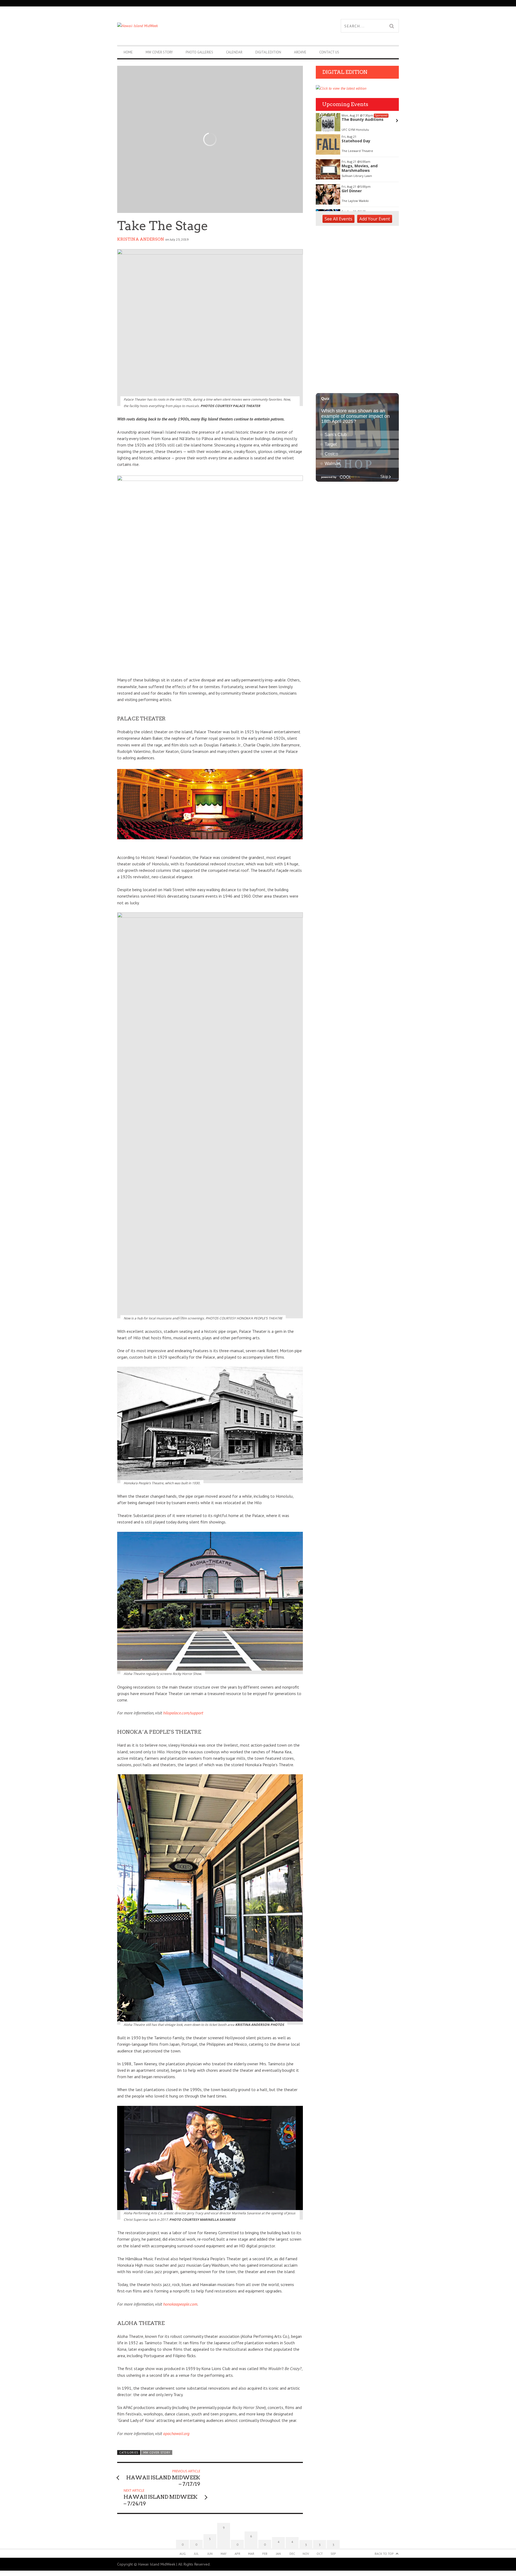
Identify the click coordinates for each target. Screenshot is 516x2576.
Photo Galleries (199, 52)
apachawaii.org (176, 2433)
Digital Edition (268, 52)
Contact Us (329, 52)
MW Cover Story (159, 52)
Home (128, 52)
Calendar (234, 52)
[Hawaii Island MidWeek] (188, 26)
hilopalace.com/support (183, 1713)
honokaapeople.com (180, 2304)
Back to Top (384, 2554)
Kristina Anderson (141, 239)
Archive (300, 52)
